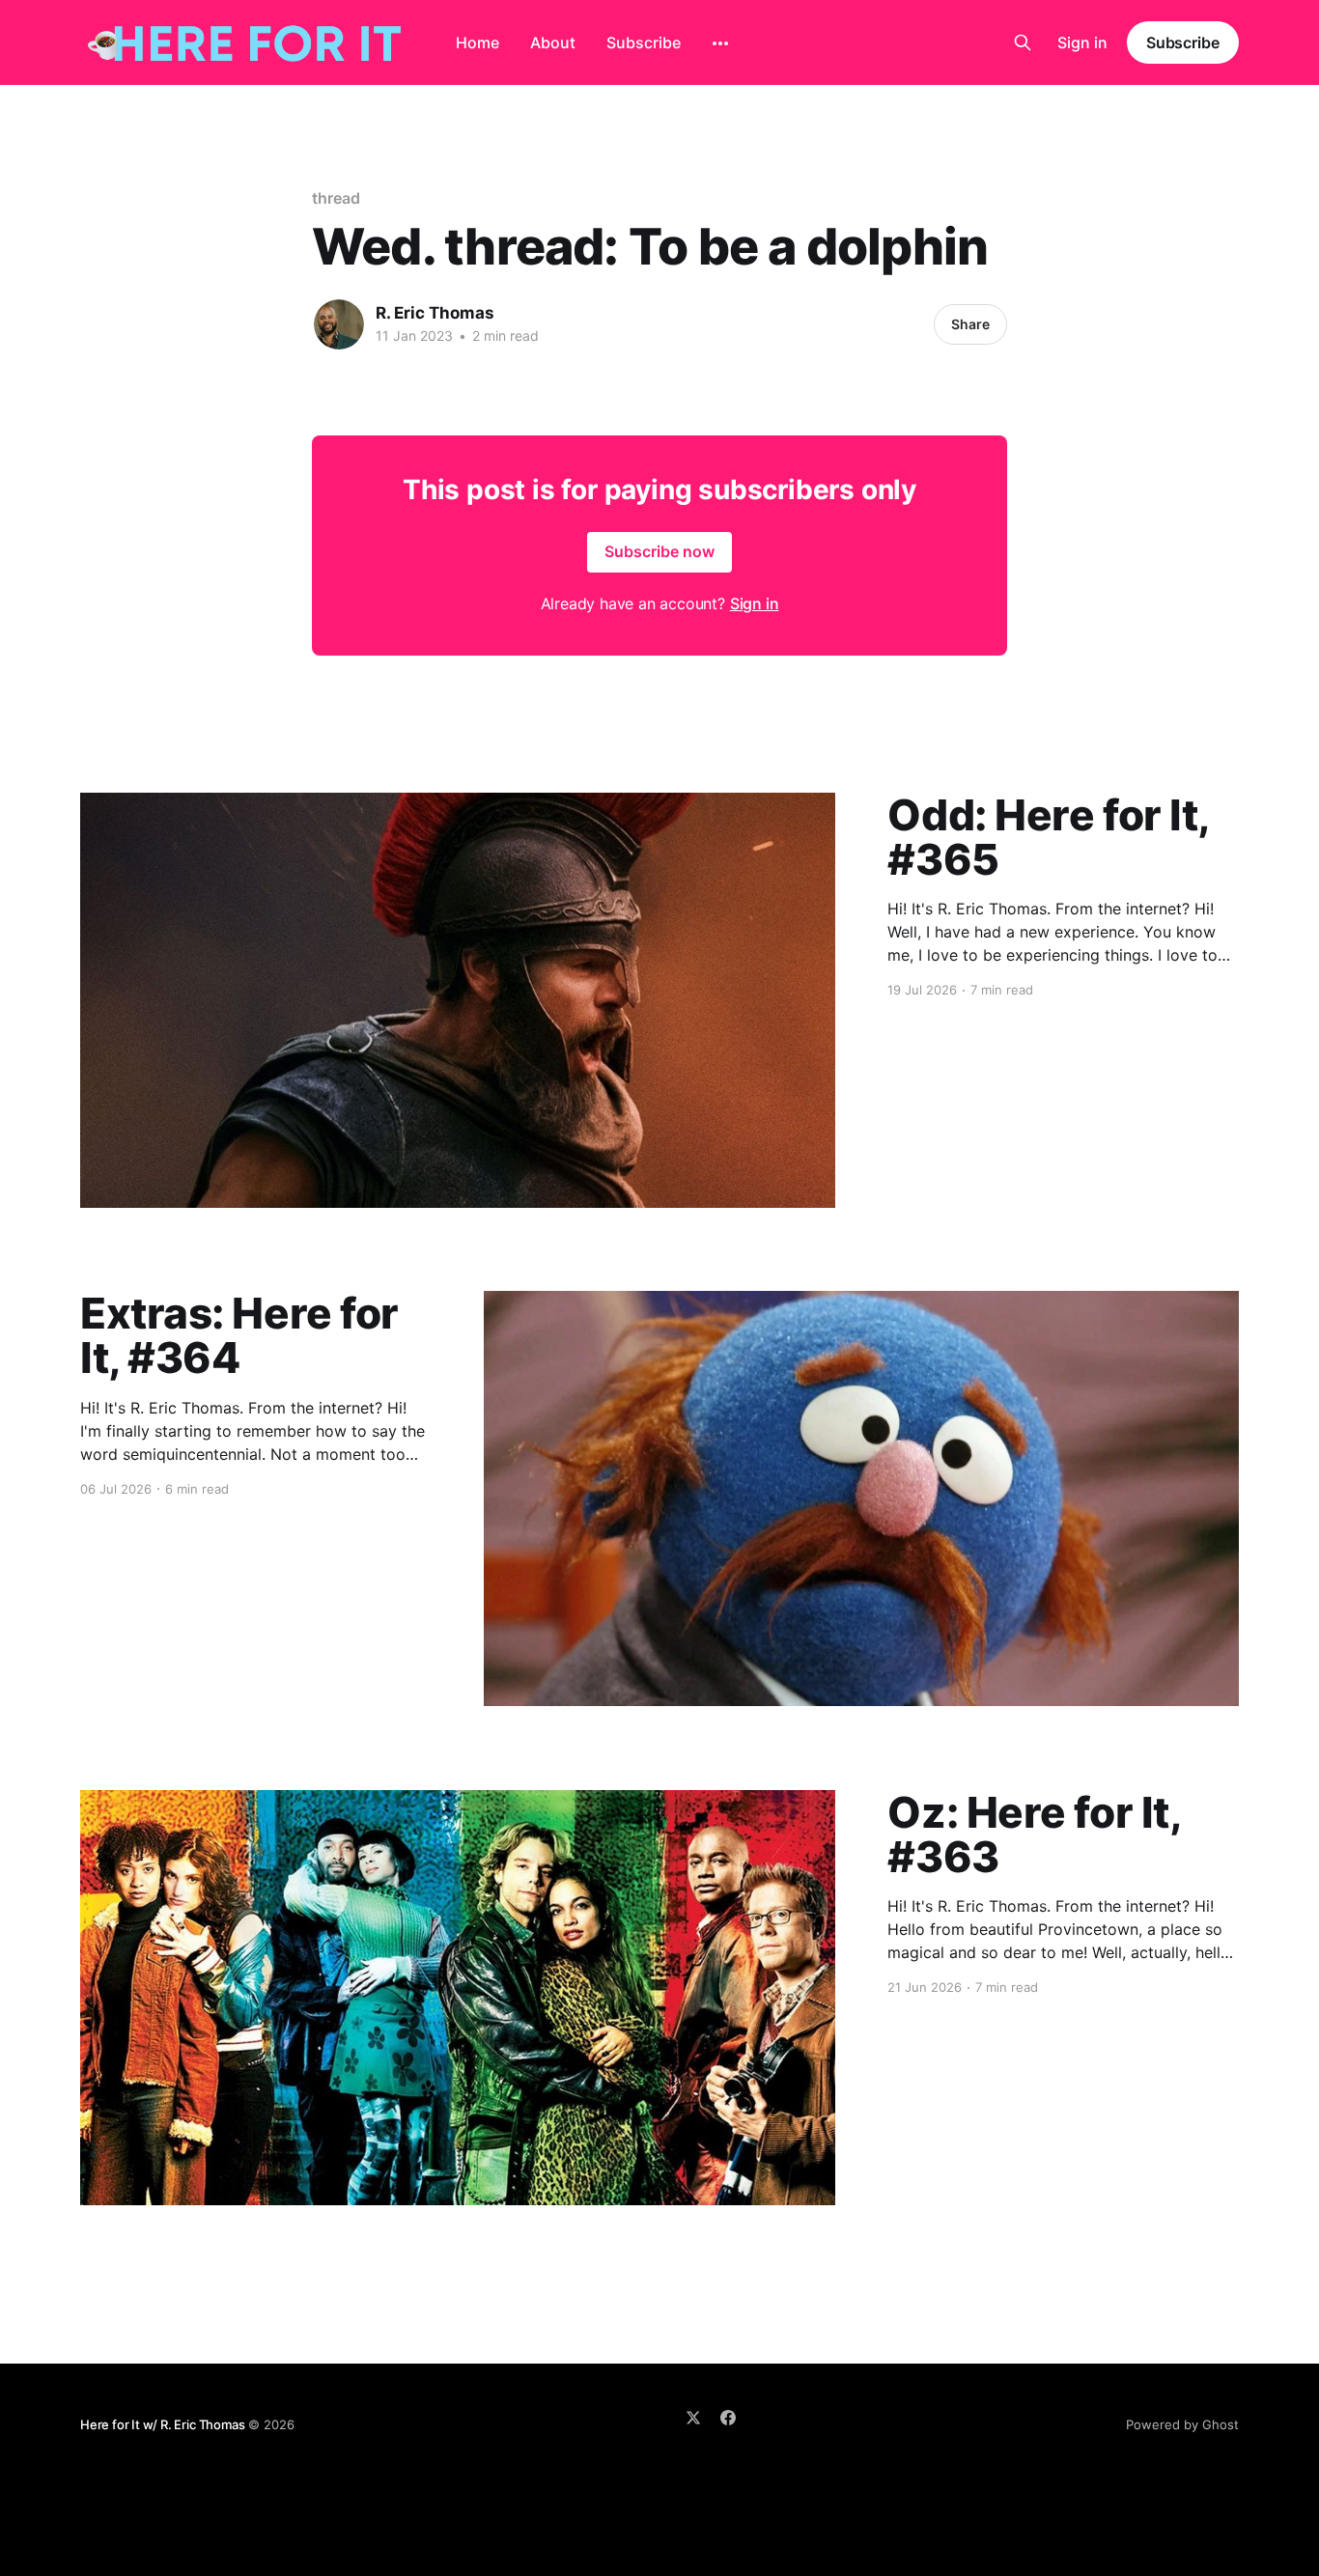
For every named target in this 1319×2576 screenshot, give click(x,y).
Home (477, 42)
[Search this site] (1023, 42)
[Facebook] (728, 2418)
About (553, 42)
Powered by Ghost (1182, 2424)
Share (970, 324)
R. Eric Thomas (435, 313)
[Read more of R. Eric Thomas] (339, 324)
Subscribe (644, 42)
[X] (693, 2418)
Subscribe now (659, 551)
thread (336, 198)
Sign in (1082, 42)
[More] (720, 43)
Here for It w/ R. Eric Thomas (162, 2424)
